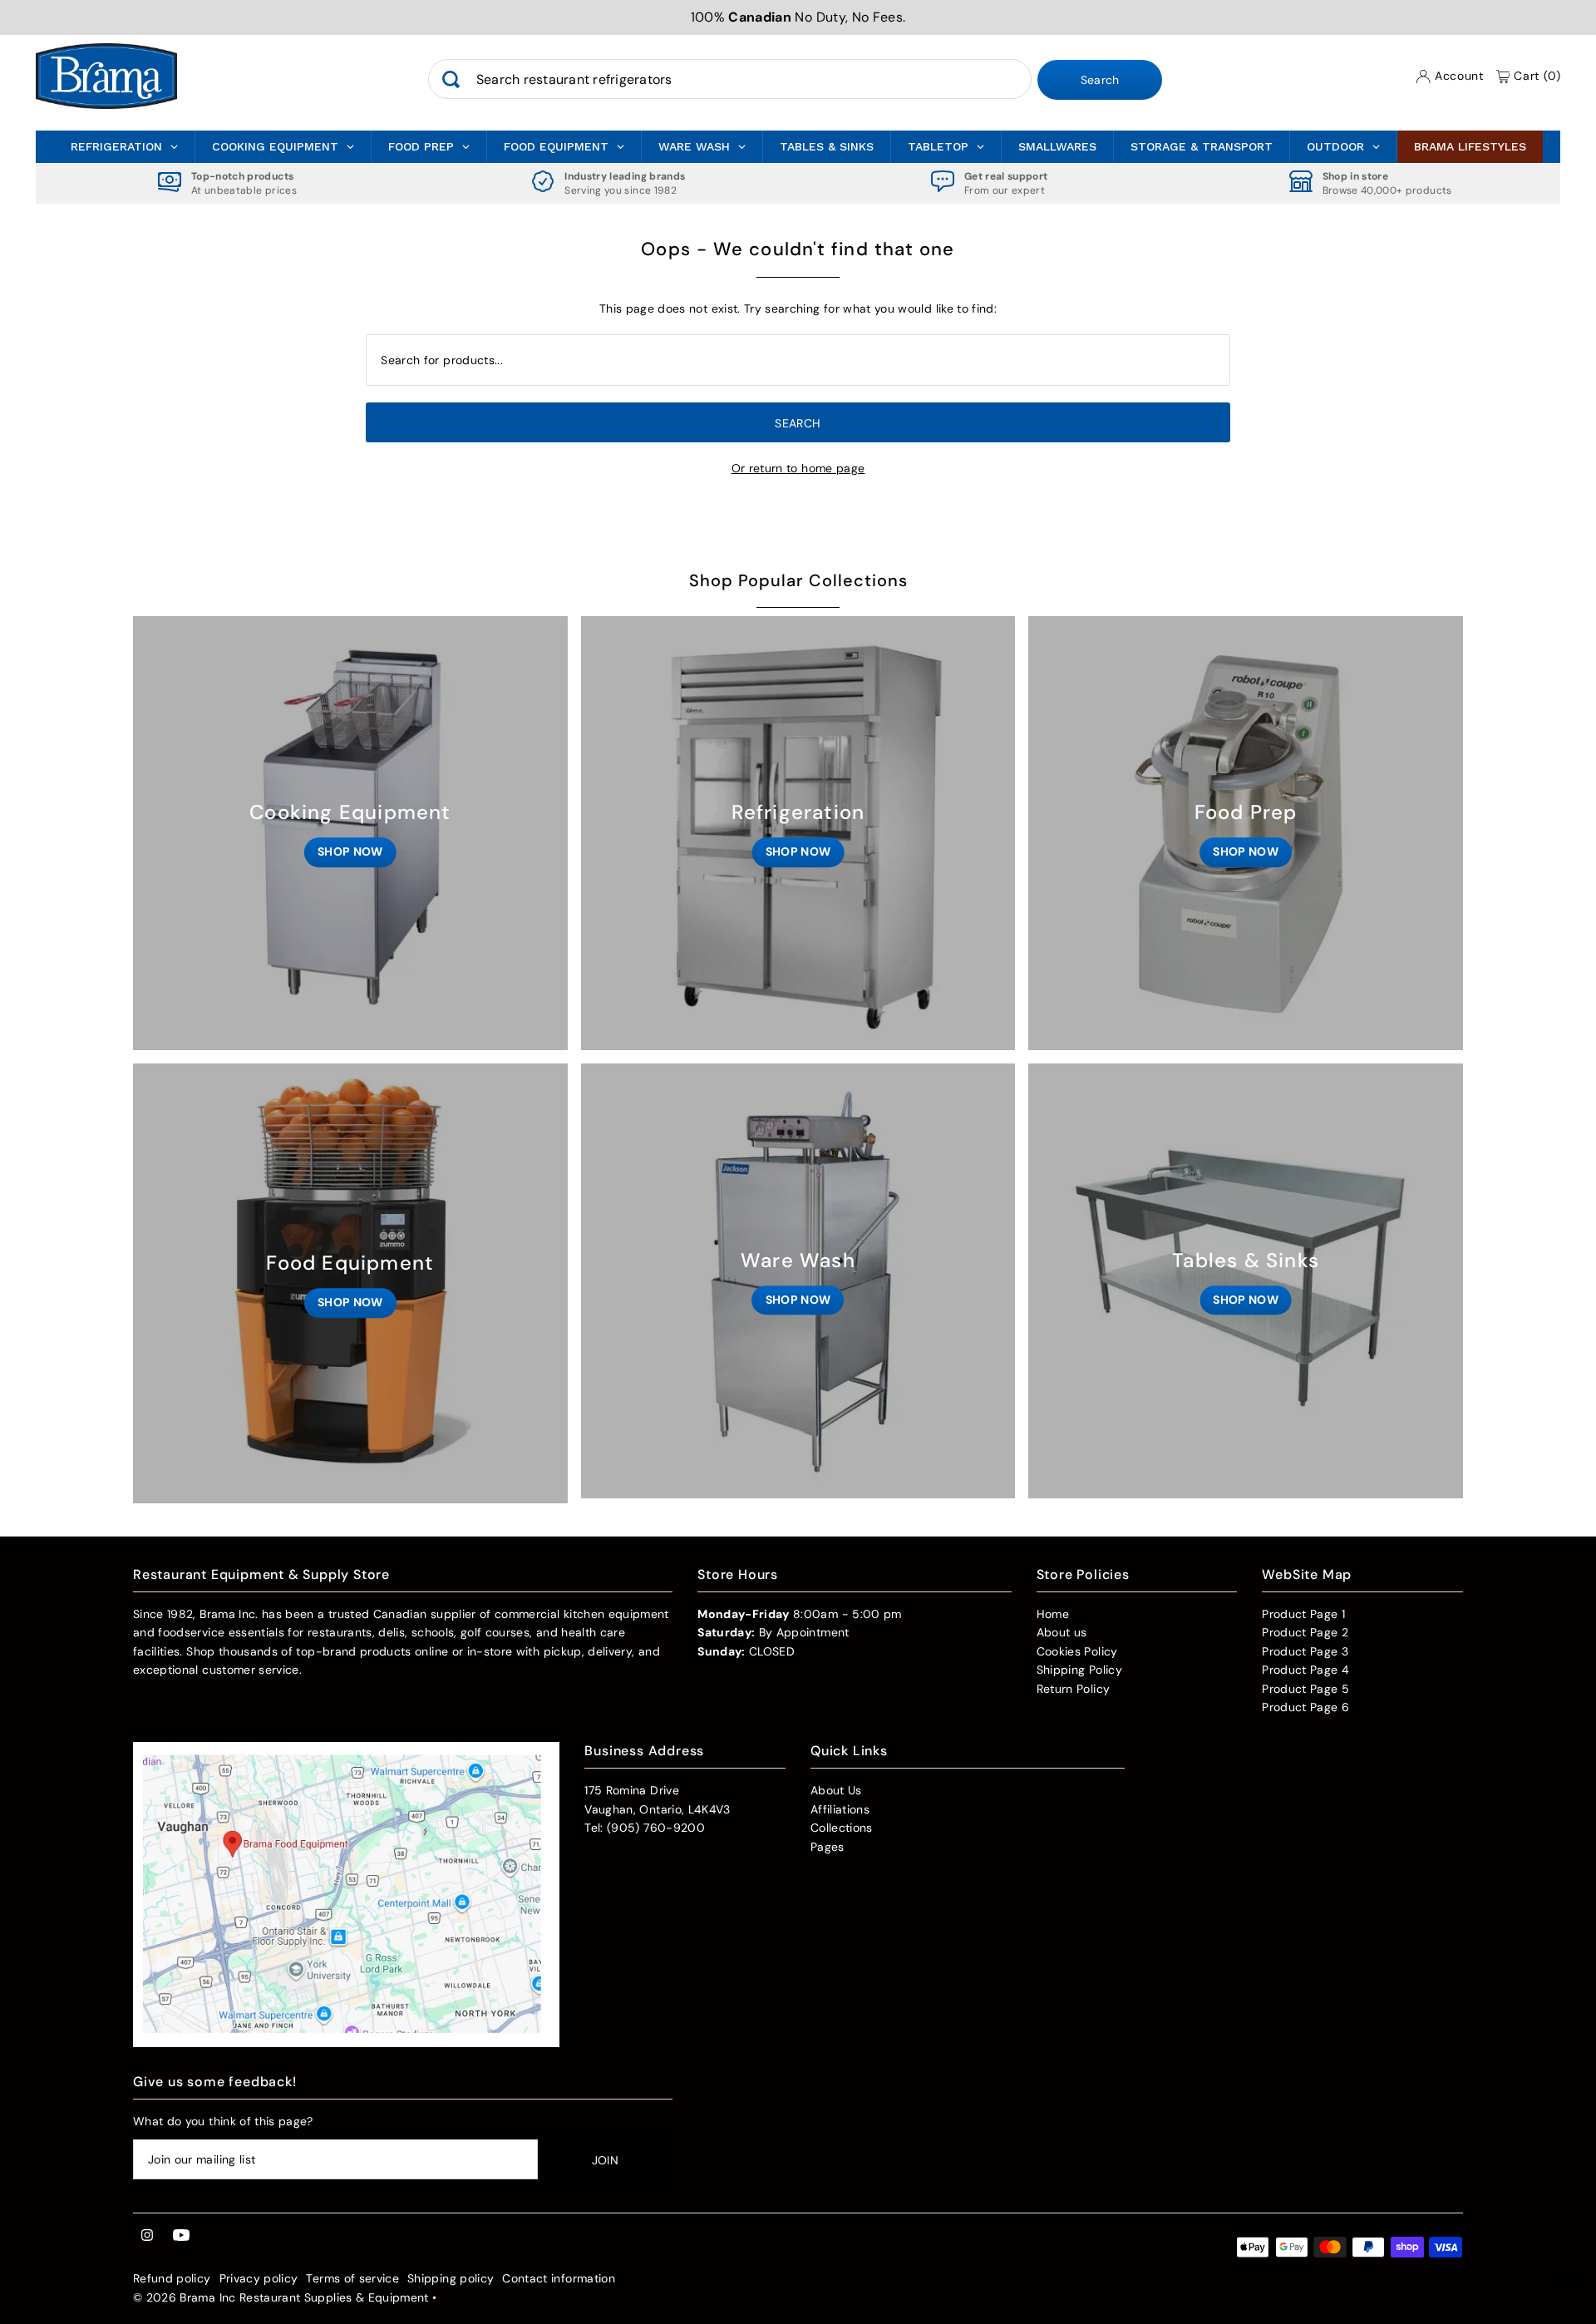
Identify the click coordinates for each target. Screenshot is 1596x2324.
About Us (836, 1790)
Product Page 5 (1305, 1689)
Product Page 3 (1305, 1651)
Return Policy (1074, 1689)
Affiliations (840, 1809)
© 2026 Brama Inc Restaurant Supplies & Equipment (281, 2297)
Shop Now (350, 851)
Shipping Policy (1079, 1670)
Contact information (559, 2278)
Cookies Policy (1077, 1651)
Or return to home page (798, 468)
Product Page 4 (1305, 1670)
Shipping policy (451, 2278)
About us (1062, 1632)
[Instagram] (147, 2236)
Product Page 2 (1305, 1632)
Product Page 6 (1305, 1707)
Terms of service (352, 2278)
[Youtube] (181, 2236)
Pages (828, 1847)
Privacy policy (259, 2278)
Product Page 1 (1303, 1614)
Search (1100, 81)
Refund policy (172, 2278)
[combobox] (730, 80)
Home (1053, 1614)
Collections (842, 1828)
